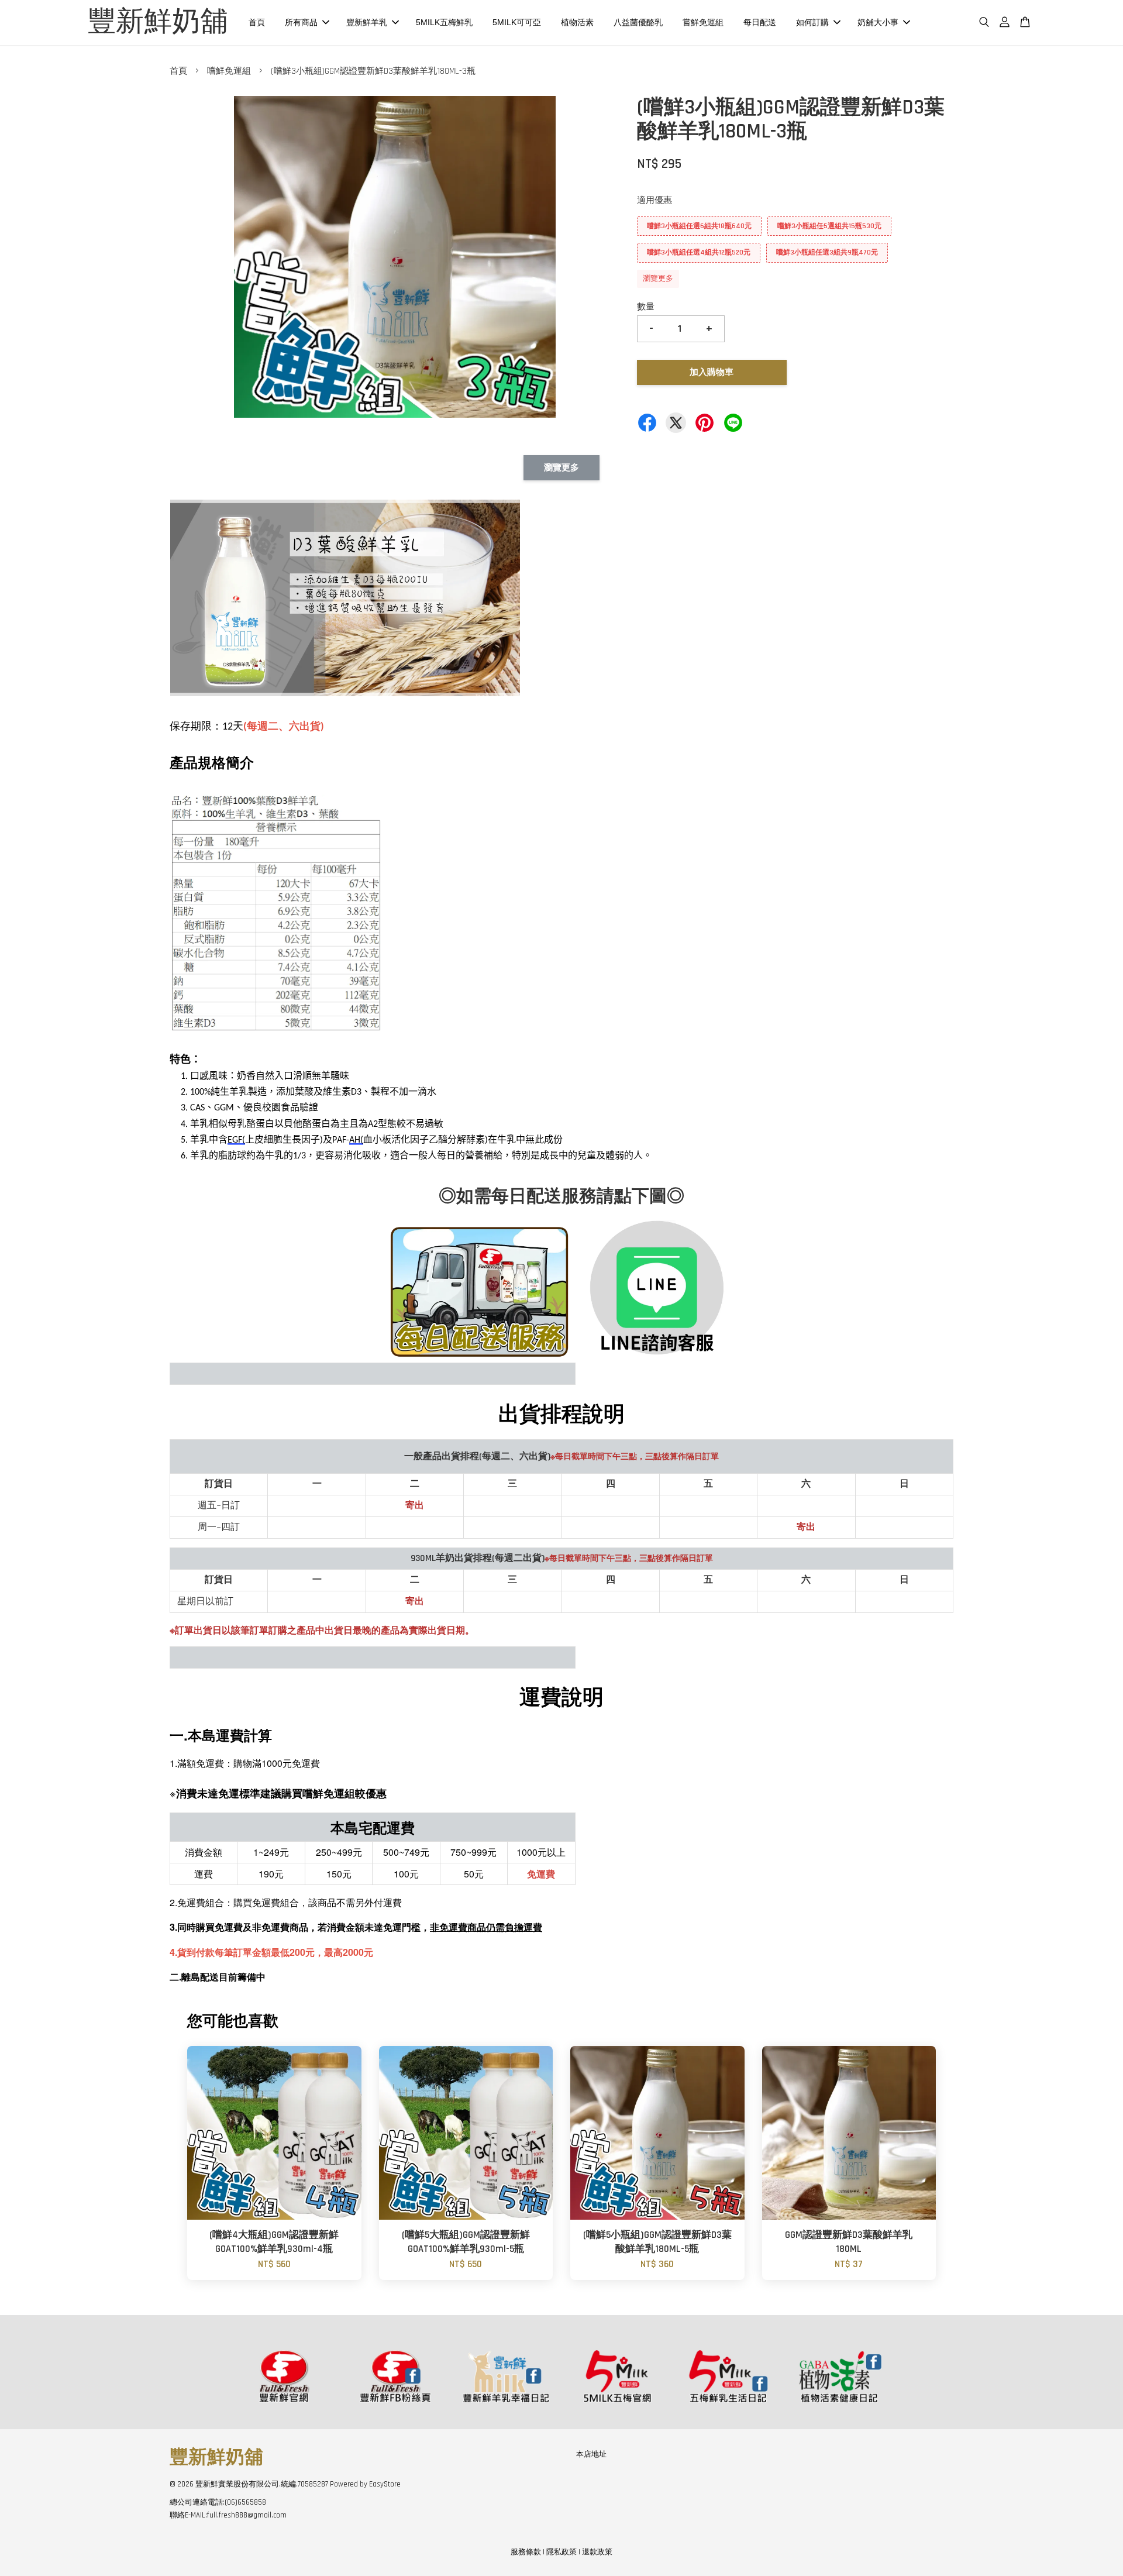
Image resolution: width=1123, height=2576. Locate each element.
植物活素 (577, 22)
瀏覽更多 (658, 278)
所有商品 (301, 22)
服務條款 (526, 2552)
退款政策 (597, 2552)
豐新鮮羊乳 (367, 22)
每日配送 (760, 22)
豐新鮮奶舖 (158, 23)
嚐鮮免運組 (229, 71)
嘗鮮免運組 (703, 22)
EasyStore (385, 2484)
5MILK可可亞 (517, 22)
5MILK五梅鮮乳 (444, 22)
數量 (646, 307)
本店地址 (591, 2454)
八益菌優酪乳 (638, 22)
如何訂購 (812, 22)
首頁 (257, 22)
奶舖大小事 (878, 22)
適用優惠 (654, 200)
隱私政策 (561, 2552)
